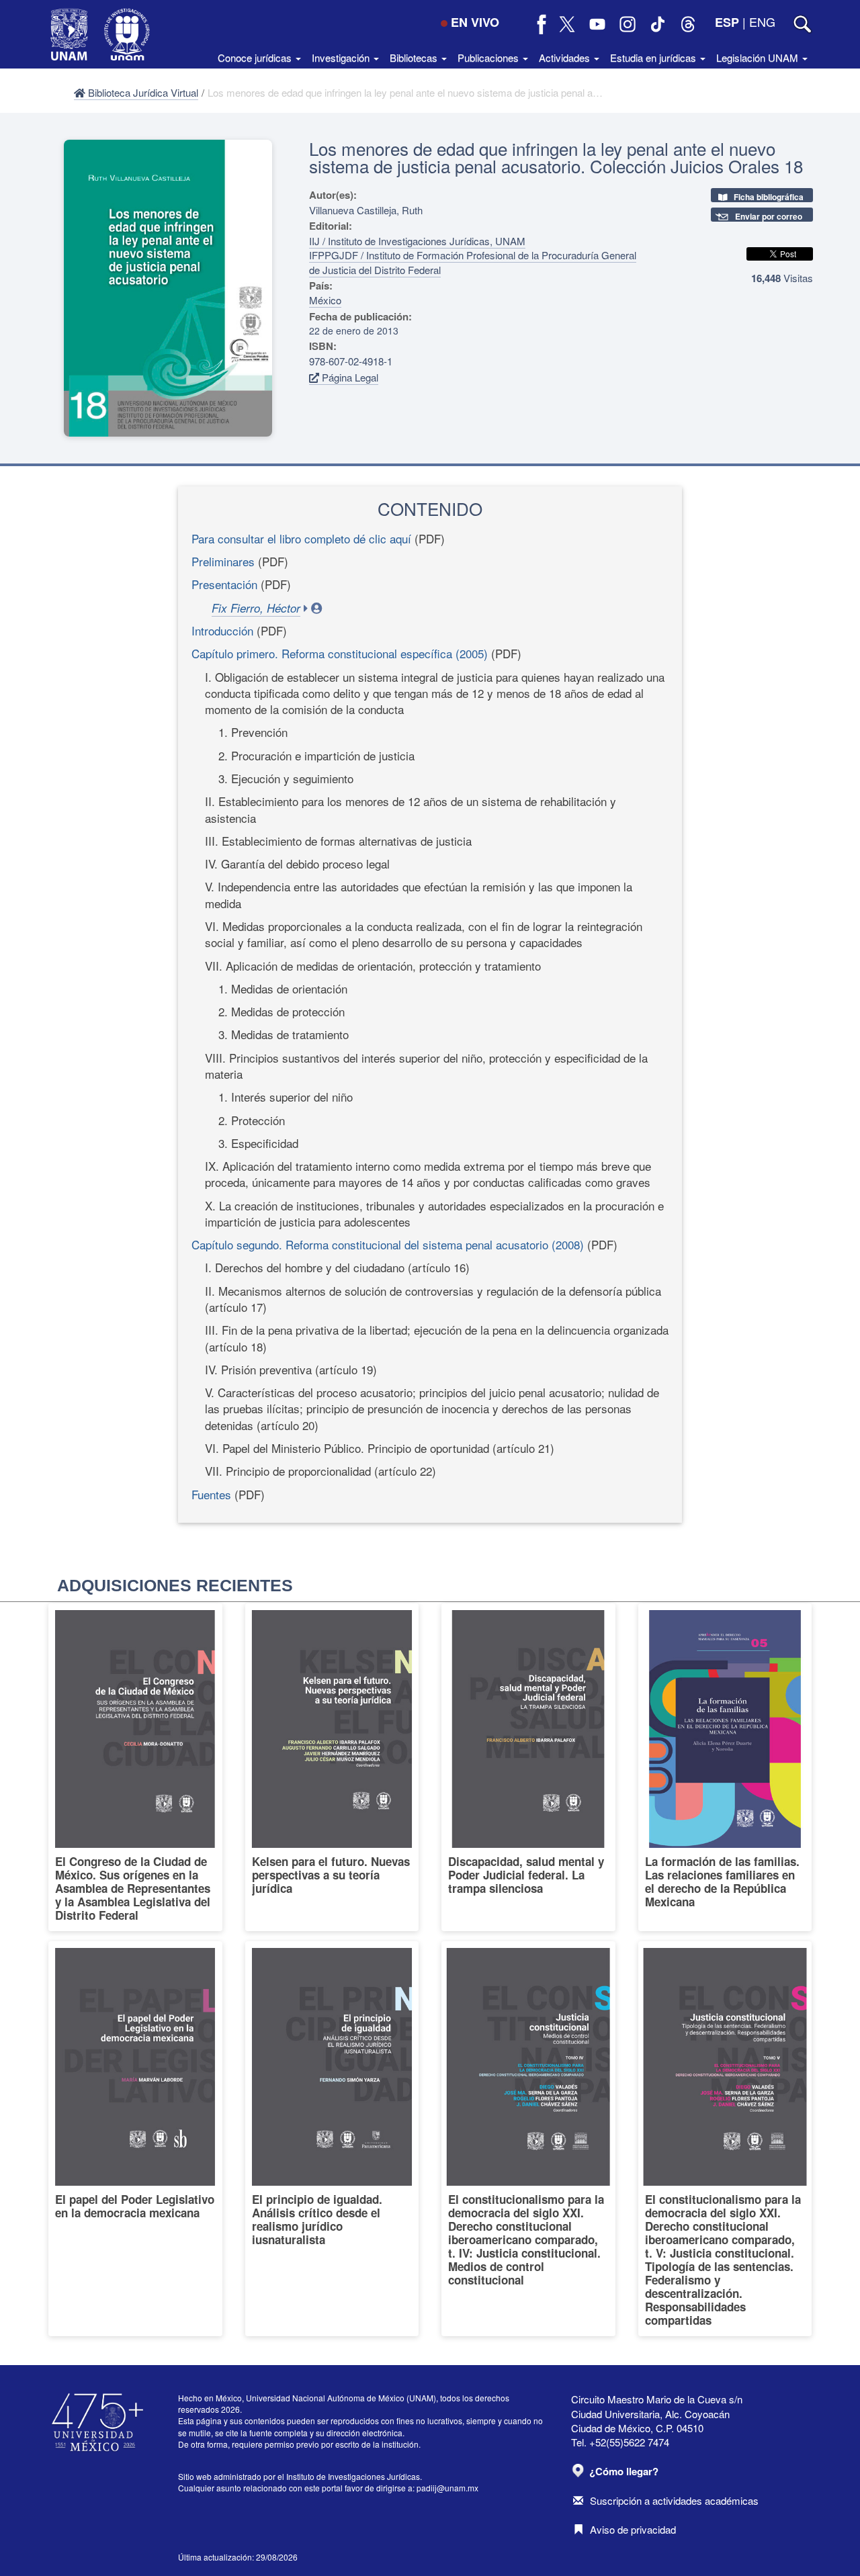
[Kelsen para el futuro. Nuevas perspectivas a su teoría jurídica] (332, 1767)
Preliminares (223, 561)
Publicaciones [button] (489, 57)
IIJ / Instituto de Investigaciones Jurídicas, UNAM (417, 241)
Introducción (222, 630)
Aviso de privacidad (633, 2529)
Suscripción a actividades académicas (674, 2500)
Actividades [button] (566, 57)
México (325, 300)
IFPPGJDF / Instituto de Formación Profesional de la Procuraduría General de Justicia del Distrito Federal (473, 262)
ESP (727, 22)
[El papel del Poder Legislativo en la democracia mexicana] (135, 2139)
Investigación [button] (342, 57)
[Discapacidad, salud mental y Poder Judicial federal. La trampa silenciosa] (528, 1767)
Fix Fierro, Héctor (256, 608)
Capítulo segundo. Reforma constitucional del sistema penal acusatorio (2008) (389, 1244)
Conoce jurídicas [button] (256, 57)
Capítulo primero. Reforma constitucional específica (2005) (340, 653)
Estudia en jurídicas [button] (654, 57)
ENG (762, 21)
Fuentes (211, 1494)
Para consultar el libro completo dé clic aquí (301, 538)
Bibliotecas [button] (415, 57)
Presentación (224, 584)
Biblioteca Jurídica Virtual (142, 92)
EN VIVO (475, 22)
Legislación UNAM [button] (759, 57)
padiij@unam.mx (447, 2488)
